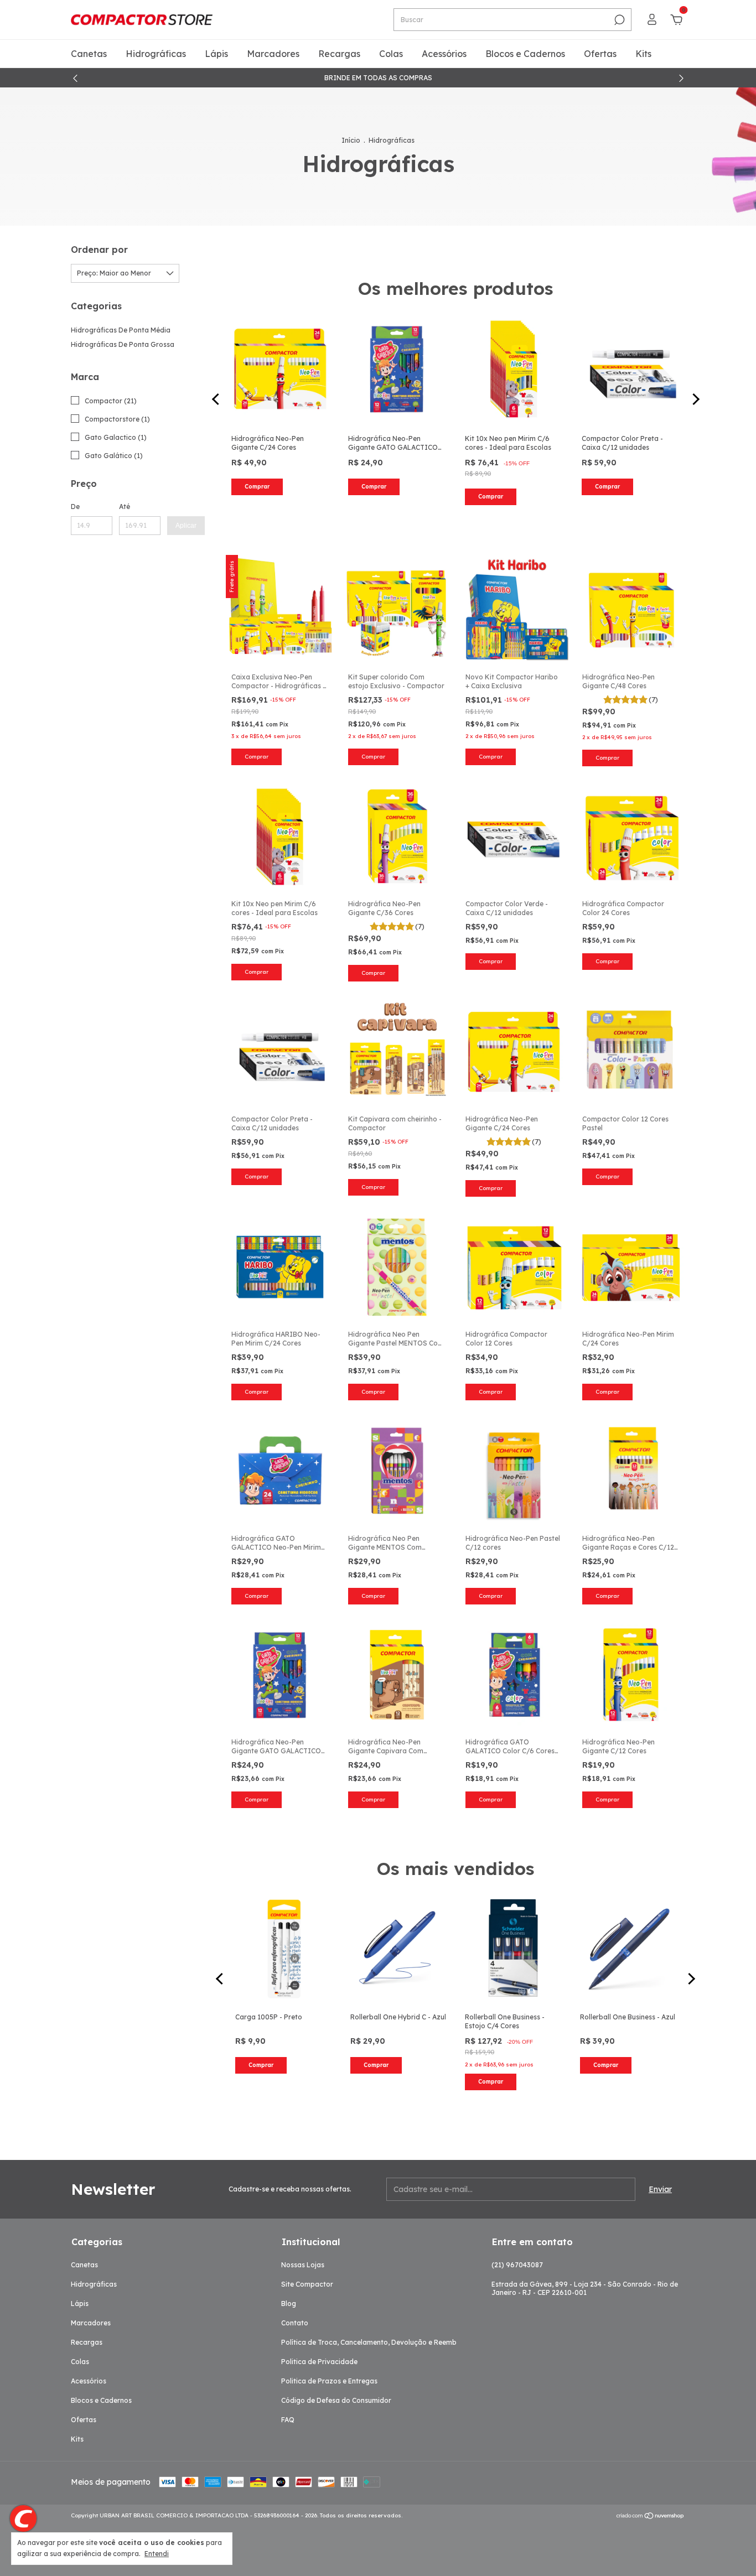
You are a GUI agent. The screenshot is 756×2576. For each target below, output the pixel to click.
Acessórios (444, 54)
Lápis (216, 54)
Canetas (89, 54)
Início (351, 140)
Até (125, 507)
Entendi (157, 2554)
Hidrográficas (156, 54)
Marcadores (273, 54)
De (75, 507)
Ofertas (600, 54)
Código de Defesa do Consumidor (336, 2400)
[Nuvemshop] (651, 2517)
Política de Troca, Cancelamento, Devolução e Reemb (369, 2342)
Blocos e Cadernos (525, 54)
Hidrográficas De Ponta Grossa (123, 344)
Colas (391, 54)
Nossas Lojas (303, 2265)
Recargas (339, 54)
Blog (289, 2304)
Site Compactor (307, 2284)
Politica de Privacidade (319, 2362)
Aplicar (186, 526)
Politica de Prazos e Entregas (329, 2381)
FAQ (288, 2420)
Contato (295, 2323)
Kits (643, 54)
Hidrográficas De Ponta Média (121, 330)
